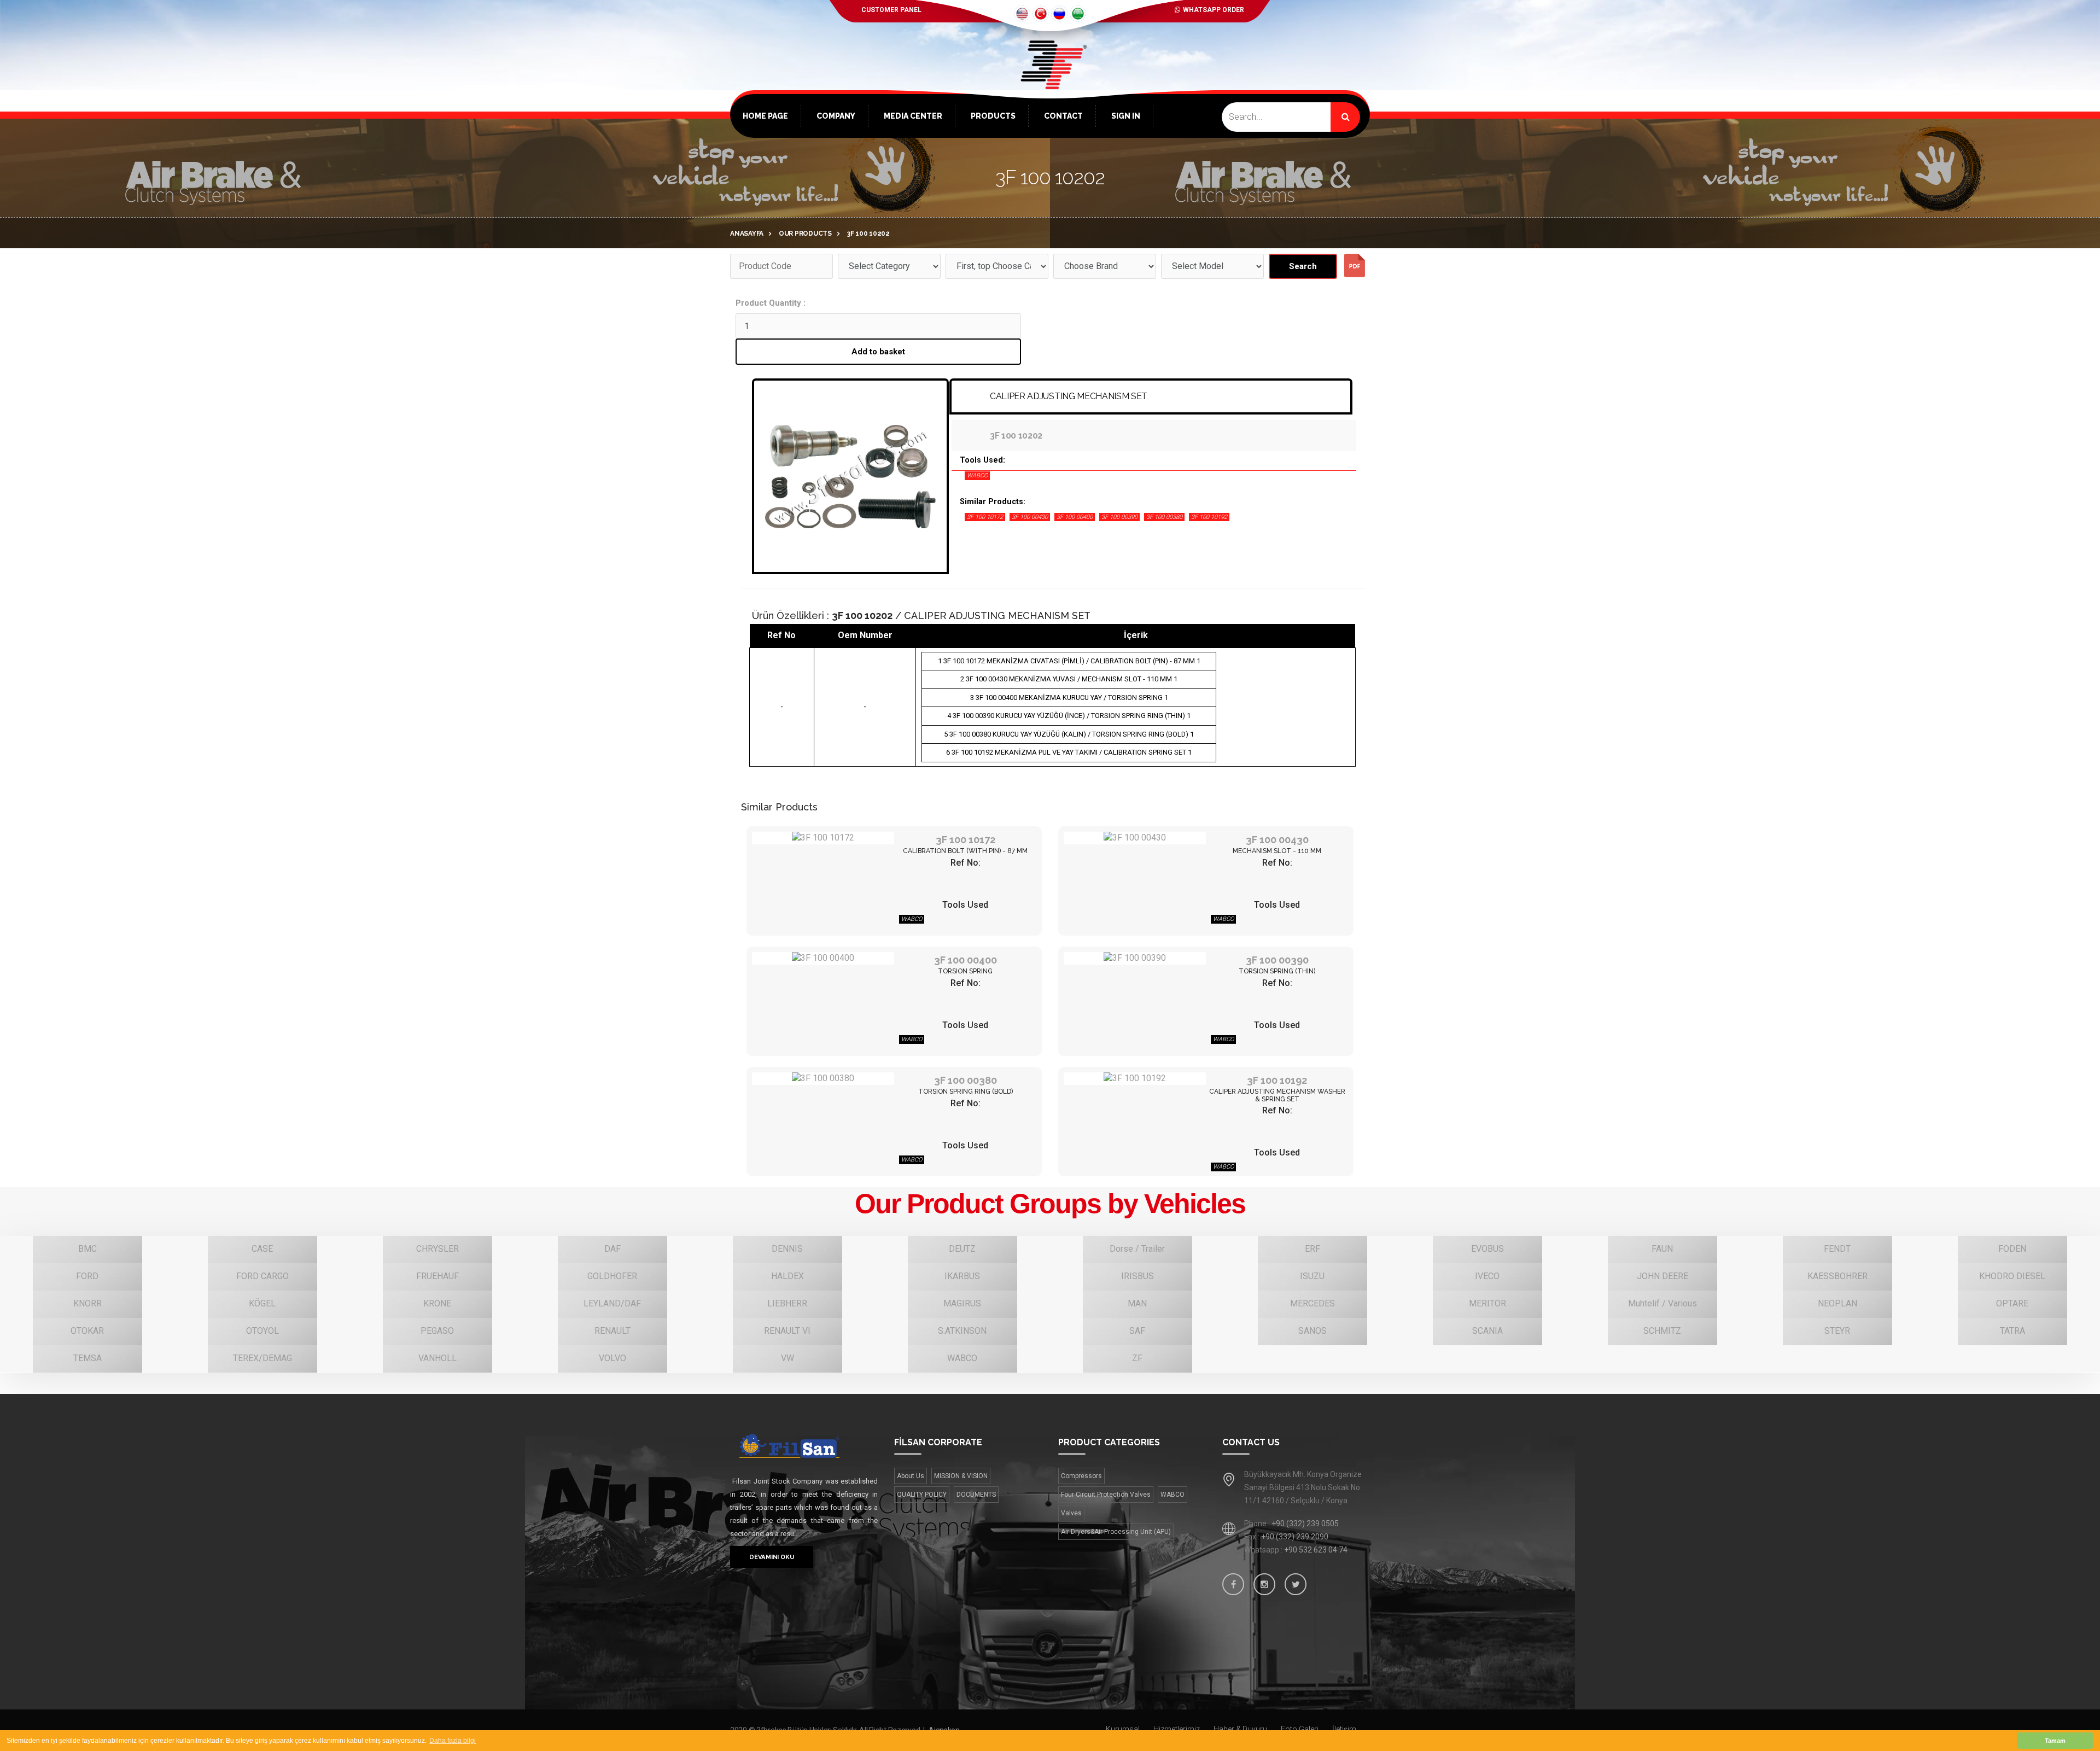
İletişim (1344, 1729)
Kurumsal (1123, 1729)
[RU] (1059, 14)
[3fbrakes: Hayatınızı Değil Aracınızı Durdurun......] (804, 1446)
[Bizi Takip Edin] (1233, 1584)
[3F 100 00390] (1135, 958)
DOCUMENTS (976, 1495)
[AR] (1078, 14)
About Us (911, 1476)
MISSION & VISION (961, 1476)
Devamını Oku (772, 1557)
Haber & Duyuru (1240, 1729)
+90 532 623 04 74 (1316, 1550)
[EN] (1022, 14)
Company (836, 116)
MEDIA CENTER (913, 116)
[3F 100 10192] (1135, 1079)
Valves (1071, 1513)
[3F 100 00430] (1135, 838)
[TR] (1041, 14)
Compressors (1081, 1476)
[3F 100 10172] (823, 838)
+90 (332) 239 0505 (1305, 1524)
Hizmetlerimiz (1177, 1729)
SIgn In (1126, 116)
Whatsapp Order (1214, 10)
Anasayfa (747, 234)
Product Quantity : (771, 303)
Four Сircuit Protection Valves (1106, 1495)
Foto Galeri (1300, 1729)
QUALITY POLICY (922, 1495)
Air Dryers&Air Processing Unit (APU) (1116, 1532)
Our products (805, 234)
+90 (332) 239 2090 (1295, 1537)
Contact (1063, 116)
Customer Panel (891, 10)
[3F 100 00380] (823, 1079)
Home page (765, 116)
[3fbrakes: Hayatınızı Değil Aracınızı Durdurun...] (1050, 82)
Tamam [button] (2055, 1741)
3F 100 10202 (868, 234)
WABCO (1172, 1495)
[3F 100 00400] (823, 958)
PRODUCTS (993, 116)
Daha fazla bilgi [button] (453, 1741)
